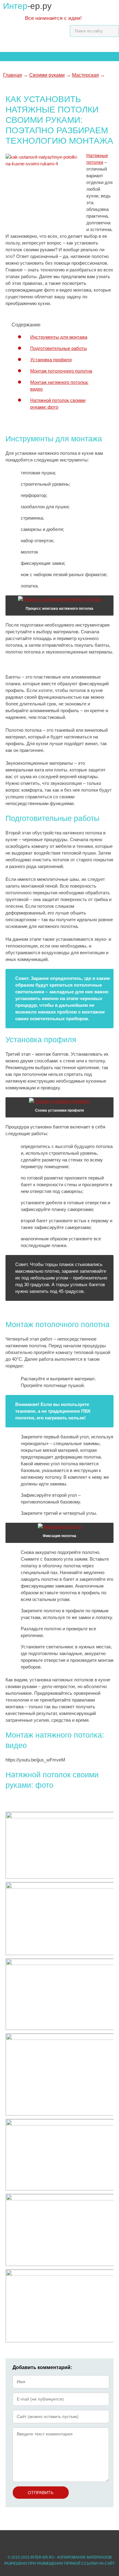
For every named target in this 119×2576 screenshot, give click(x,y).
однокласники (19, 2541)
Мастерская (85, 75)
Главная (13, 75)
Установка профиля (51, 360)
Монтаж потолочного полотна (61, 371)
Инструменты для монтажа (59, 337)
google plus (35, 2541)
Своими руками (47, 75)
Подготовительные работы (59, 348)
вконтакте (50, 2541)
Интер (27, 6)
